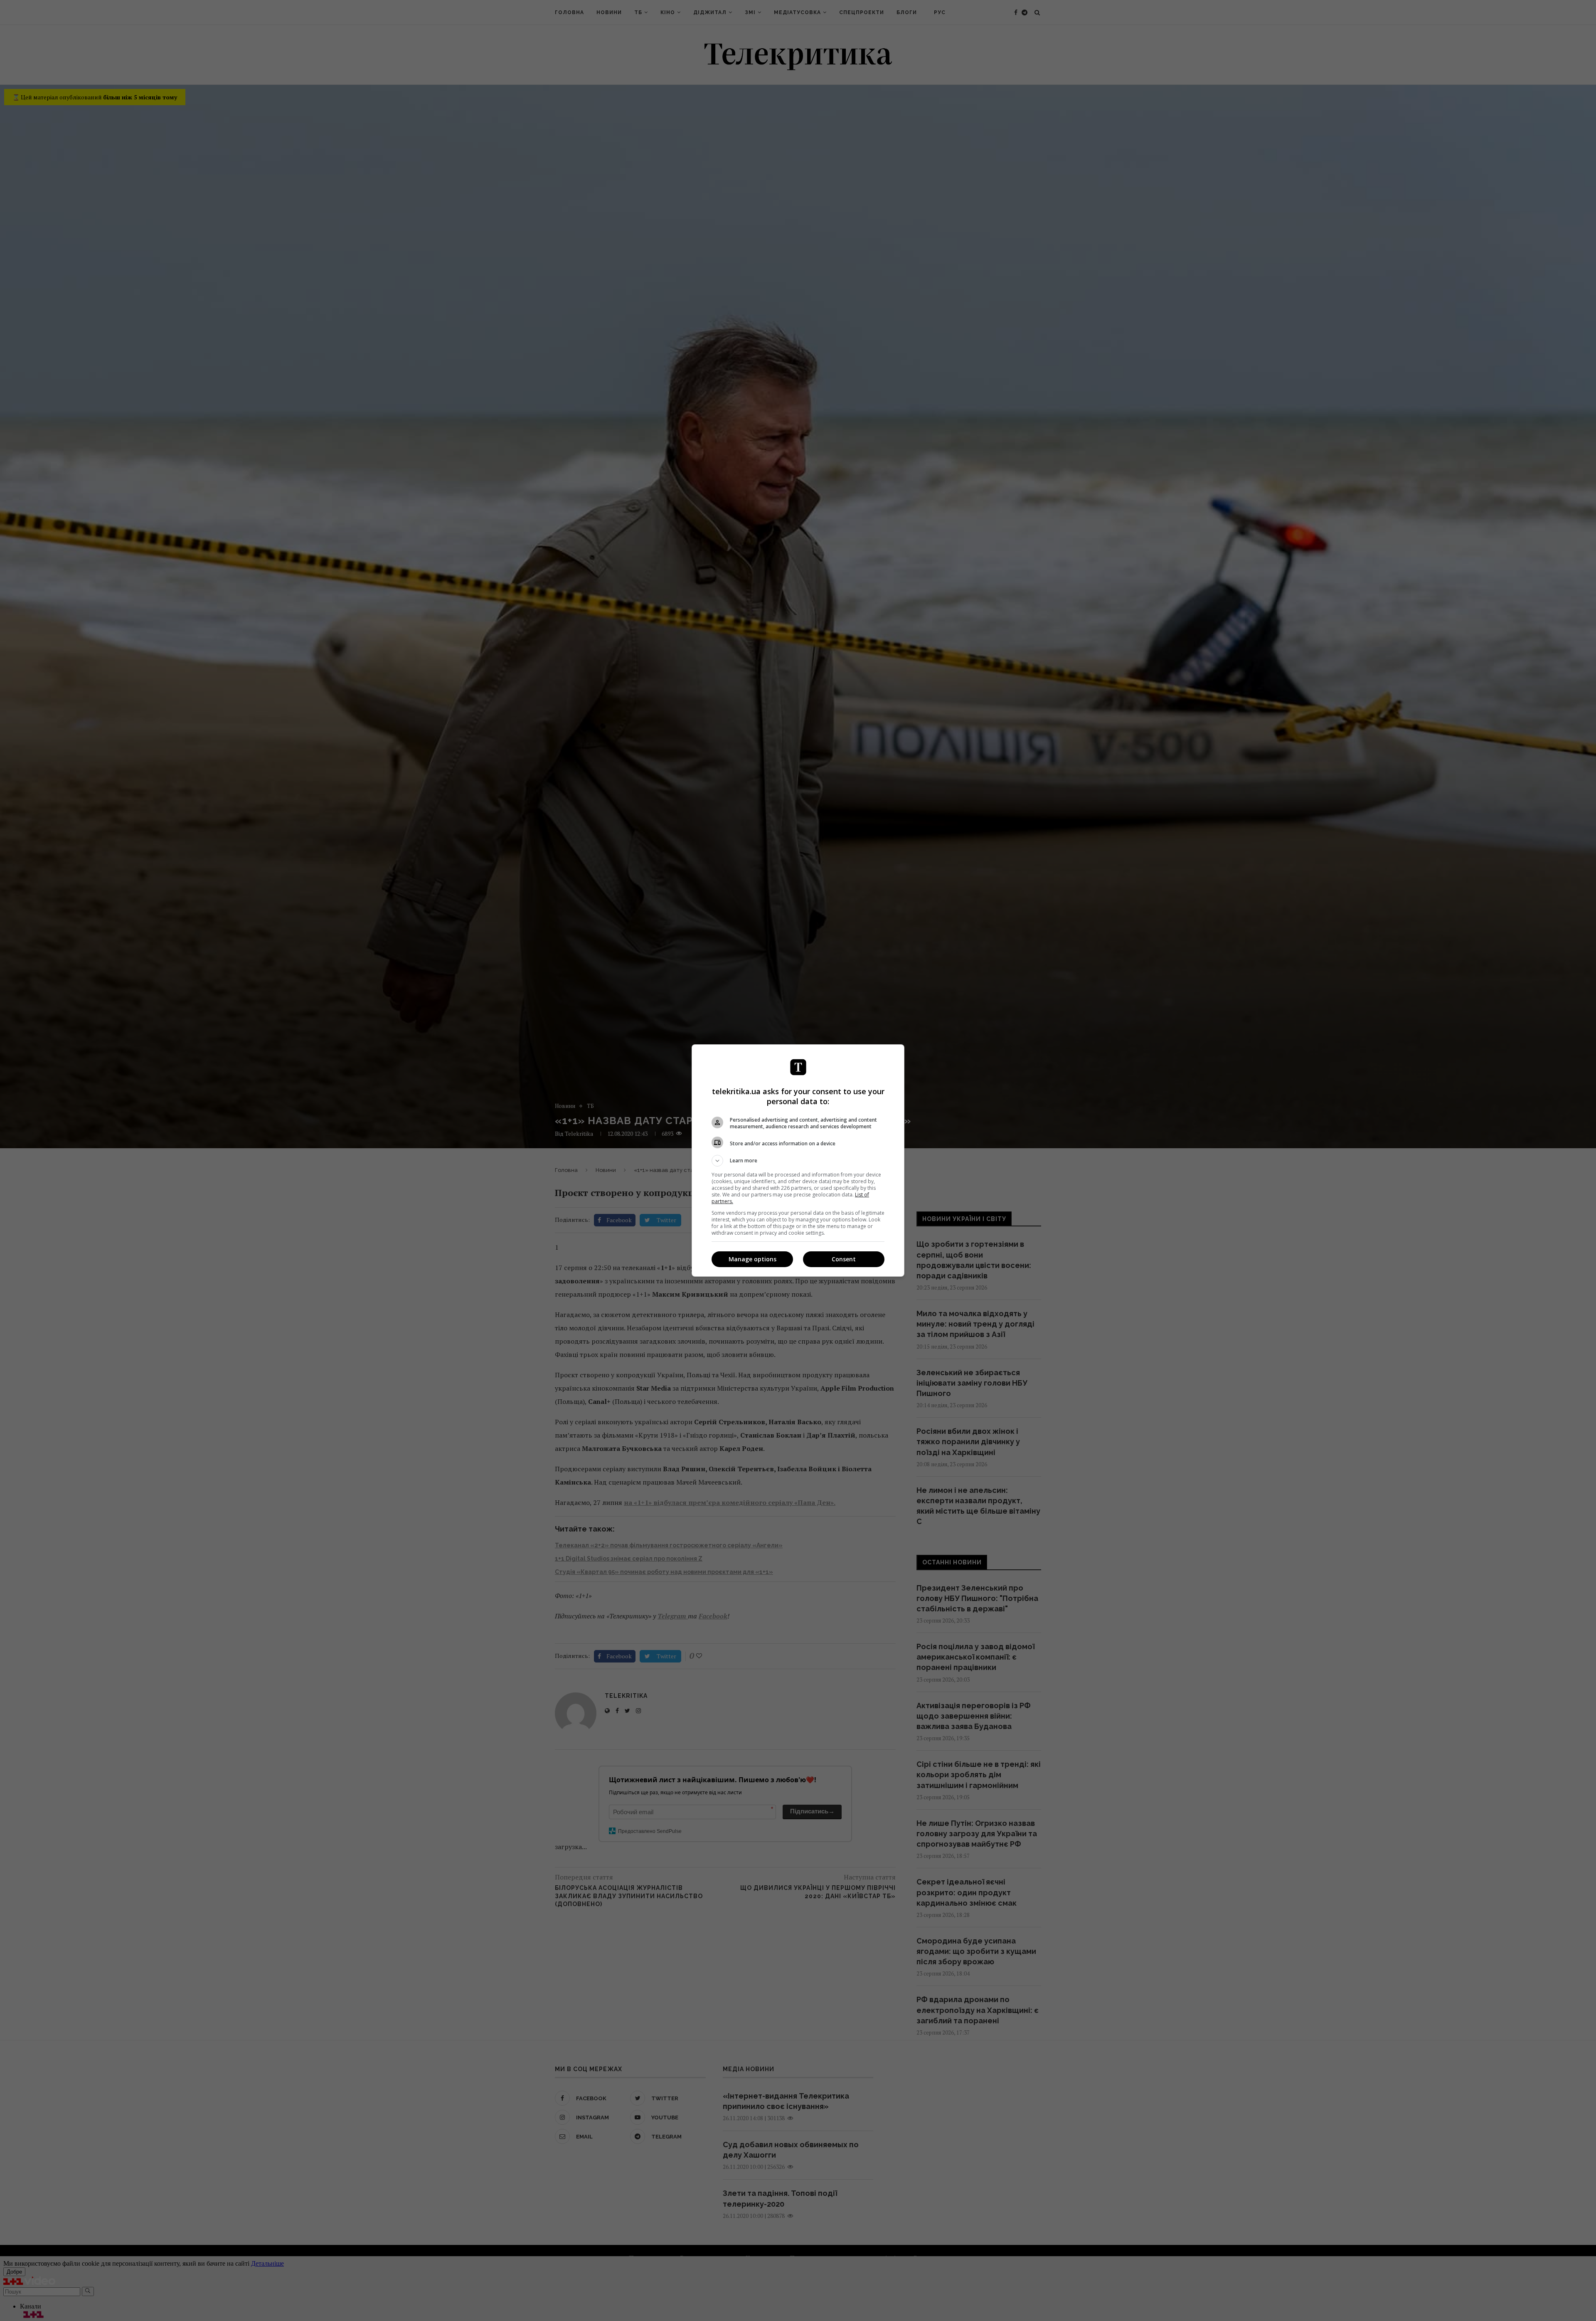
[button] (798, 1161)
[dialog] (798, 1160)
